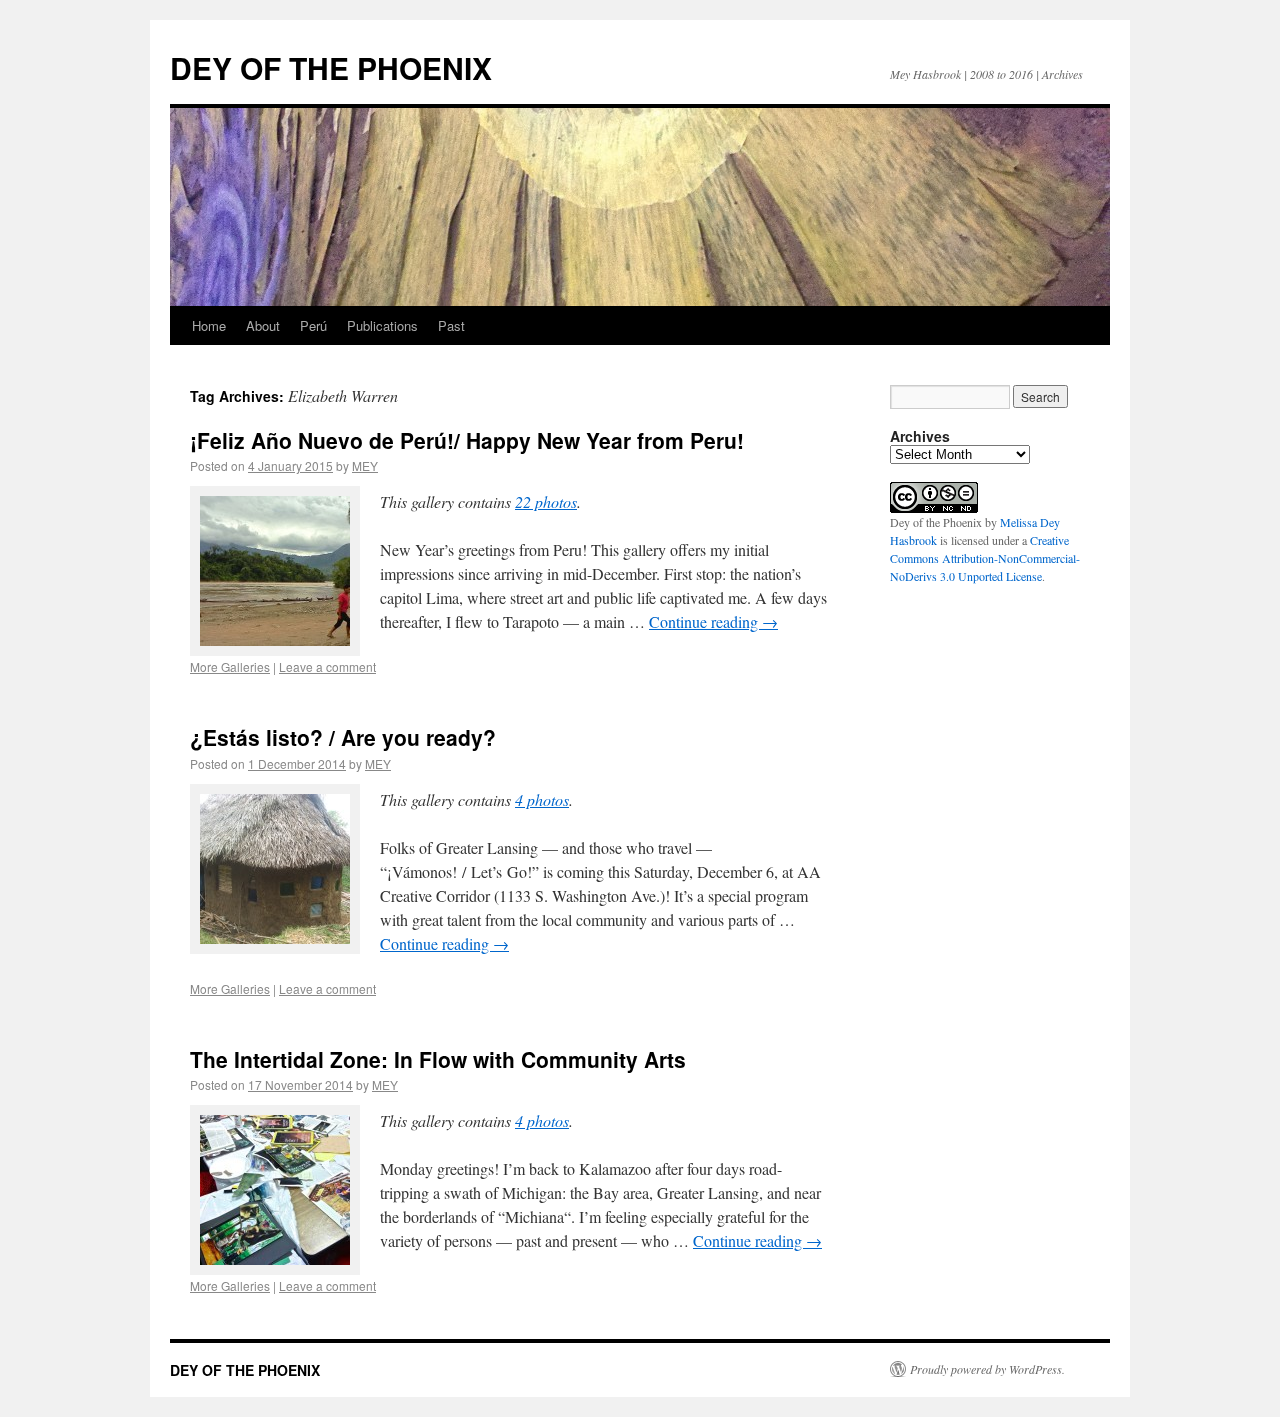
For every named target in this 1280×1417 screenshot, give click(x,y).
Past (451, 325)
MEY (365, 465)
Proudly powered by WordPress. (987, 1369)
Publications (382, 325)
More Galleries (230, 666)
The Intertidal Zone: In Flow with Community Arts (438, 1059)
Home (209, 325)
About (263, 325)
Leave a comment (327, 666)
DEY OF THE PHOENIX (331, 67)
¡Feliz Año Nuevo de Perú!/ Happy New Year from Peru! (467, 440)
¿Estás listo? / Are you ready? (343, 737)
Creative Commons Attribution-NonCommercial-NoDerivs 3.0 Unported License (985, 558)
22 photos (546, 501)
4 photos (542, 799)
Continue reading (713, 621)
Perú (313, 325)
